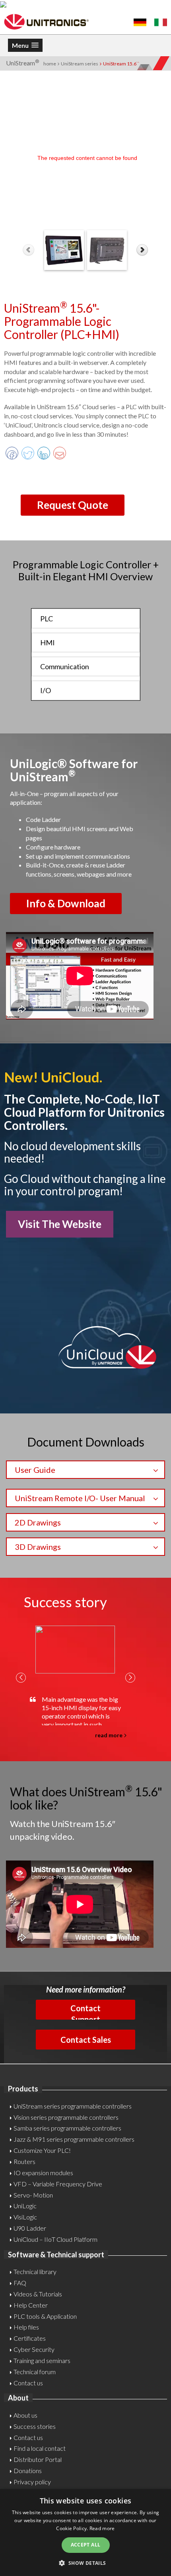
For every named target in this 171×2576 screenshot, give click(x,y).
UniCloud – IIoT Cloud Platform (55, 2239)
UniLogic (25, 2206)
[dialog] (85, 2533)
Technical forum (35, 2372)
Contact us (28, 2383)
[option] (79, 1682)
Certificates (30, 2338)
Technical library (35, 2271)
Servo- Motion (33, 2195)
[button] (85, 2563)
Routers (24, 2161)
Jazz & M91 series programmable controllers (74, 2139)
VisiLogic (25, 2217)
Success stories (35, 2426)
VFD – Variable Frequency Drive (58, 2184)
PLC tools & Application (45, 2316)
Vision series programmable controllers (66, 2117)
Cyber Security (34, 2349)
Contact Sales (86, 2040)
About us (25, 2415)
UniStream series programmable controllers (73, 2106)
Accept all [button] (86, 2545)
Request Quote (73, 505)
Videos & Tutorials (38, 2294)
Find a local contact (40, 2448)
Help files (26, 2327)
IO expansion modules (43, 2173)
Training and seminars (42, 2360)
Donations (28, 2471)
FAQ (20, 2283)
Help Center (31, 2305)
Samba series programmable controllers (67, 2128)
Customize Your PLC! (42, 2150)
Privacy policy (32, 2482)
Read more (102, 2528)
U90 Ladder (30, 2228)
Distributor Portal (38, 2459)
